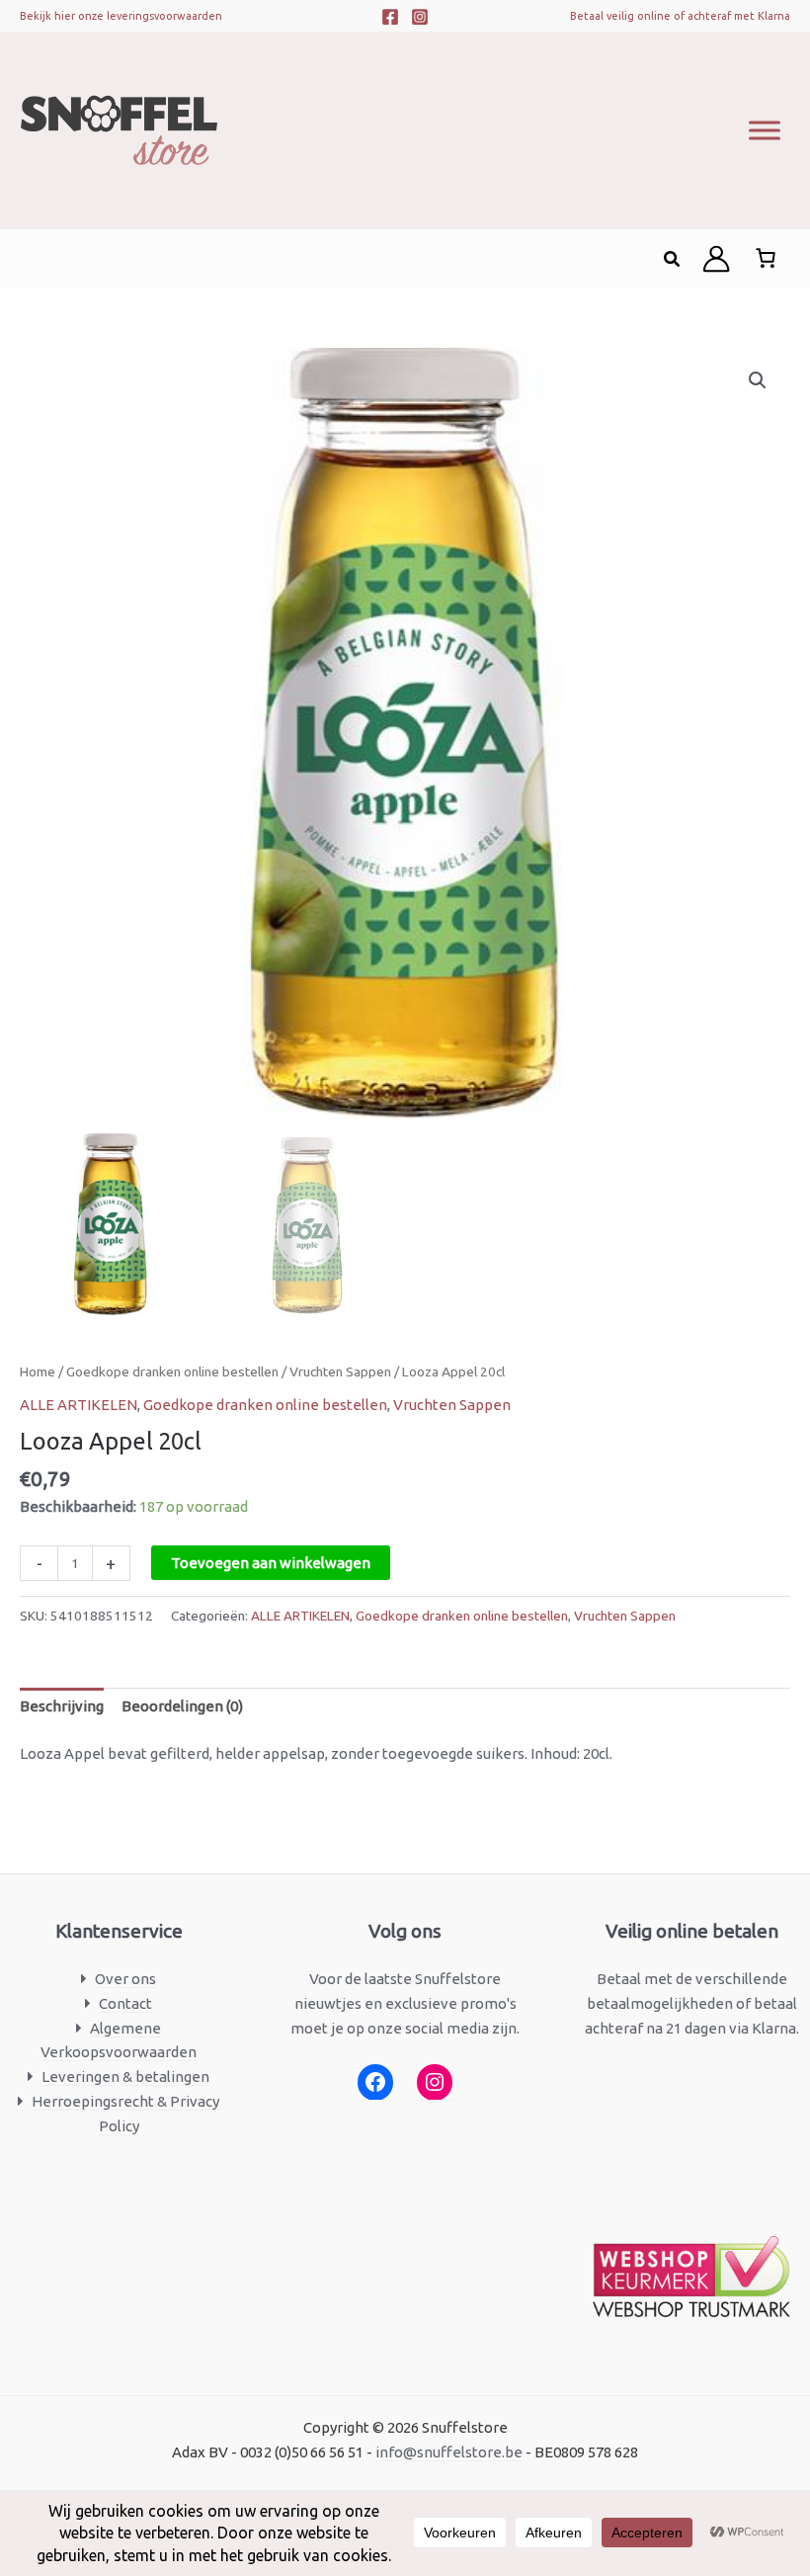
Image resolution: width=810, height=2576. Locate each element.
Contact (125, 2003)
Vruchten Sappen (340, 1371)
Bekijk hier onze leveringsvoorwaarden (121, 16)
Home (38, 1371)
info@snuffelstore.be (449, 2452)
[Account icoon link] (716, 259)
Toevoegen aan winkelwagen (271, 1563)
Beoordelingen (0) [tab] (182, 1706)
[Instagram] (420, 17)
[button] (673, 259)
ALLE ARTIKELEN (79, 1405)
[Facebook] (390, 17)
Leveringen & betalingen (125, 2077)
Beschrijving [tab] (62, 1706)
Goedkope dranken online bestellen (172, 1371)
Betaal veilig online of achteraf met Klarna (680, 16)
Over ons (125, 1979)
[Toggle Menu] (765, 130)
